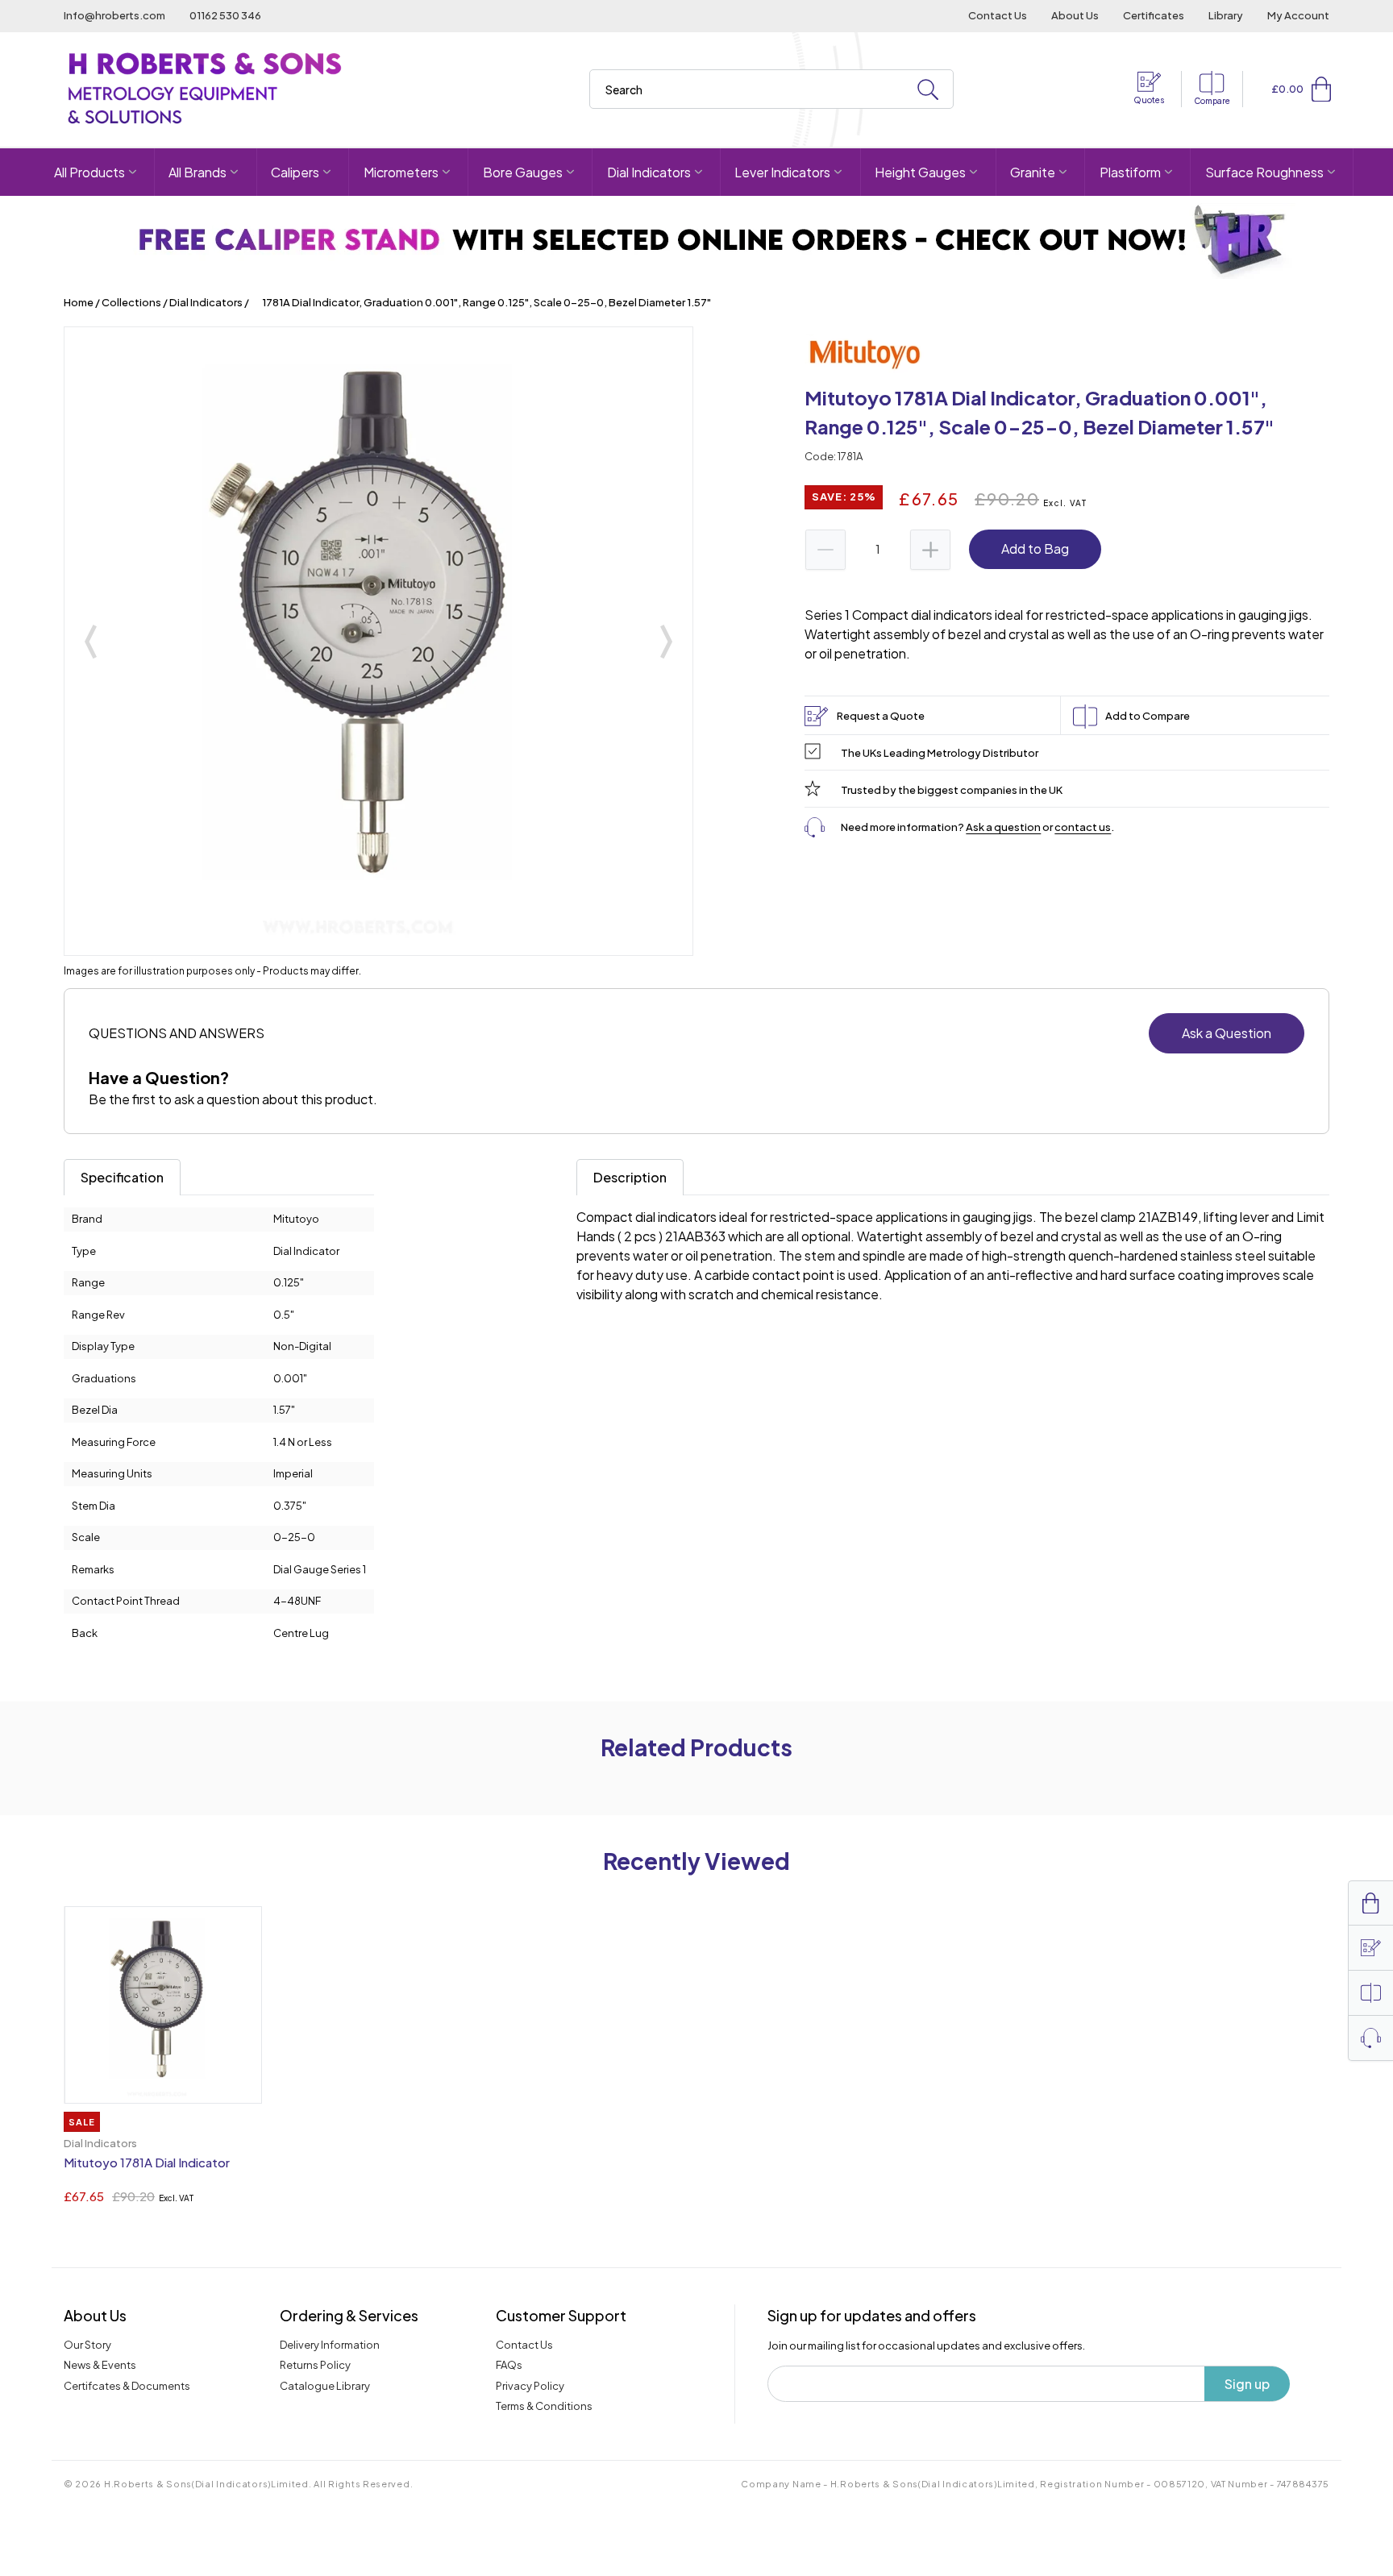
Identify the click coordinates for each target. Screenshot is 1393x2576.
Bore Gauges (523, 172)
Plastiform (1130, 172)
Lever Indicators (782, 172)
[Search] (928, 90)
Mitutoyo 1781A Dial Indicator (147, 2162)
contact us (1083, 827)
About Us (1075, 15)
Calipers (295, 172)
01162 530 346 (225, 15)
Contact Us (998, 15)
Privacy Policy (530, 2386)
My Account (1298, 15)
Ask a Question (1227, 1033)
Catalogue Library (325, 2386)
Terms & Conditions (544, 2406)
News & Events (100, 2365)
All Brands (198, 172)
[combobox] (771, 89)
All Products (89, 172)
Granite (1033, 172)
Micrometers (401, 172)
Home (79, 302)
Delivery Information (330, 2345)
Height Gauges (920, 172)
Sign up (1247, 2384)
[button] (1321, 89)
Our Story (87, 2345)
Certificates (1154, 15)
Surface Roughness (1264, 172)
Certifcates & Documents (127, 2386)
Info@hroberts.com (114, 15)
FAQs (509, 2365)
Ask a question (1003, 827)
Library (1226, 15)
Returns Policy (315, 2365)
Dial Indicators (649, 172)
